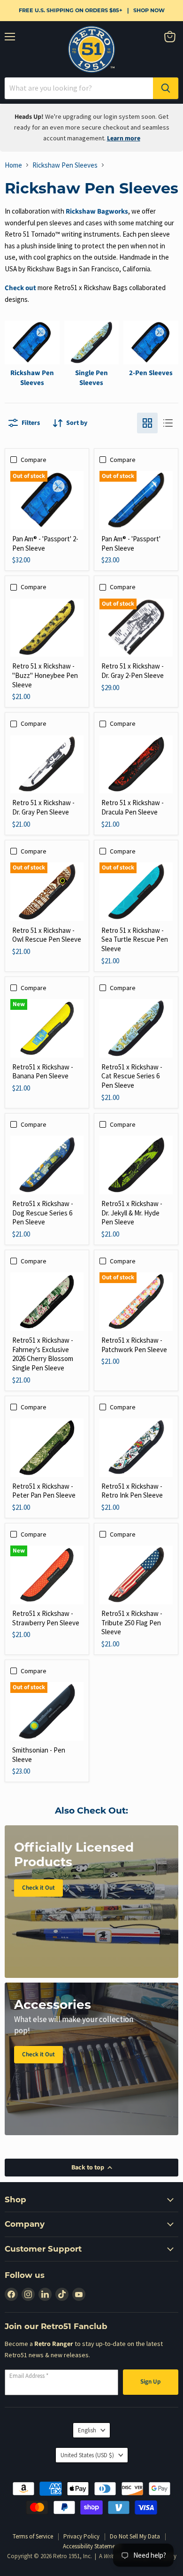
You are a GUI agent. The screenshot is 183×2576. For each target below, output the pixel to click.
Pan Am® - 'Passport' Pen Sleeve (131, 543)
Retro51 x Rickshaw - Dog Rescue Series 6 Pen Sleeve (43, 1213)
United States (87, 2455)
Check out (20, 288)
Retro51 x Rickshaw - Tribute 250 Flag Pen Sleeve (132, 1622)
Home (13, 165)
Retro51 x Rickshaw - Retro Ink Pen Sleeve (132, 1491)
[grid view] (147, 423)
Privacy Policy (81, 2536)
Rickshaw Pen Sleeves (65, 165)
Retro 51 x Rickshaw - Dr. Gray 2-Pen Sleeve (133, 671)
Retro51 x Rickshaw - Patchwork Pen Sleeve (134, 1345)
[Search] (166, 88)
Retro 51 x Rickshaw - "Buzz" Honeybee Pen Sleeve (45, 675)
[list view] (168, 423)
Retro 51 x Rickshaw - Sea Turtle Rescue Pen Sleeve (135, 939)
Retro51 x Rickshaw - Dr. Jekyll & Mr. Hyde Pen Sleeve (132, 1213)
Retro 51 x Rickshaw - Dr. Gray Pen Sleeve (43, 807)
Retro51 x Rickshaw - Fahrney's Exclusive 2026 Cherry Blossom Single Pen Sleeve (43, 1354)
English (87, 2430)
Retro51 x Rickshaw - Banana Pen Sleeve (43, 1072)
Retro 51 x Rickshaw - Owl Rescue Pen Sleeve (47, 935)
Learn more (124, 138)
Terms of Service (33, 2536)
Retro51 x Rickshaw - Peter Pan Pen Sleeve (44, 1491)
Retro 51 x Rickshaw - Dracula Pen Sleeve (133, 807)
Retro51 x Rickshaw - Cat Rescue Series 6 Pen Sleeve (132, 1076)
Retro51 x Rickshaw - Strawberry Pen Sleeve (46, 1618)
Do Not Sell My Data (135, 2536)
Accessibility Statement (91, 2546)
